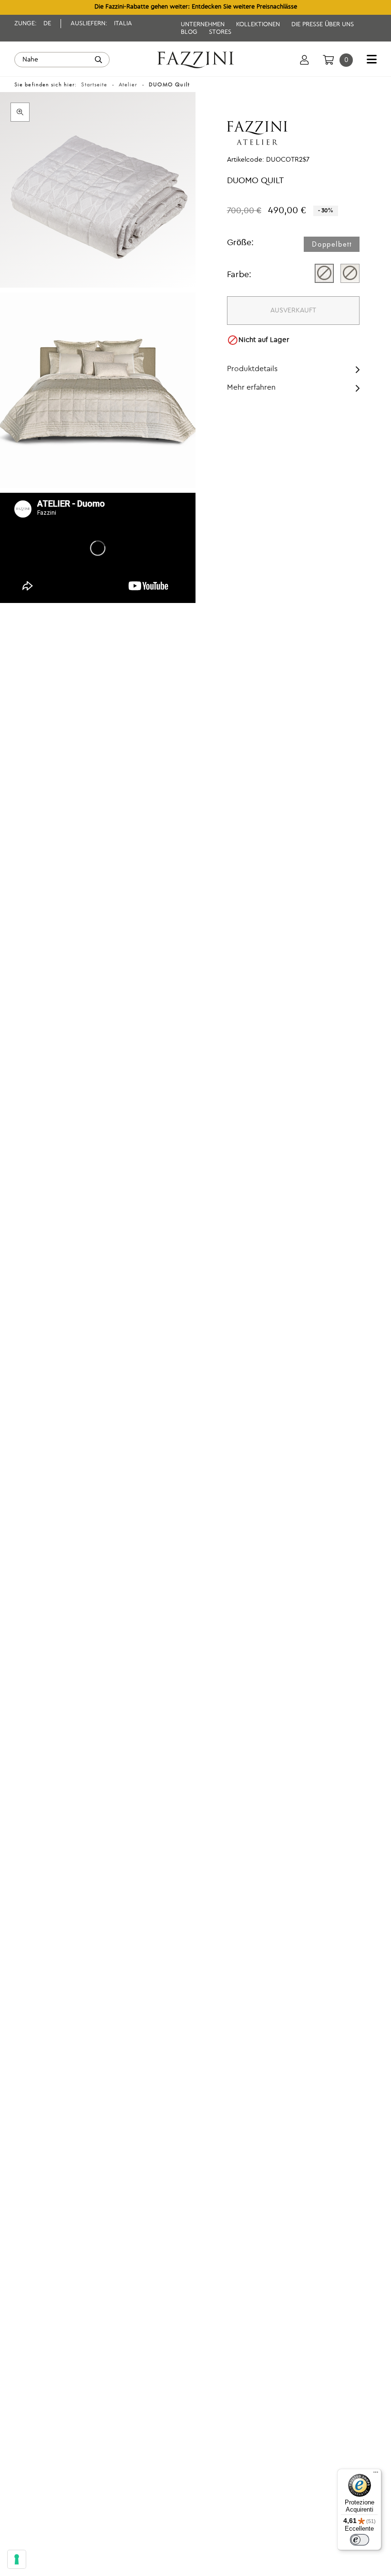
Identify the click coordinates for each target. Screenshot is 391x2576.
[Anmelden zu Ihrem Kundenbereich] (304, 60)
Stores (220, 32)
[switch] (360, 2540)
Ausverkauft (293, 311)
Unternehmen (204, 25)
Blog (190, 32)
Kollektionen (259, 25)
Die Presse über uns (323, 25)
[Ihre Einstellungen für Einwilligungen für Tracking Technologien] (17, 2559)
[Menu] (376, 2474)
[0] (328, 60)
